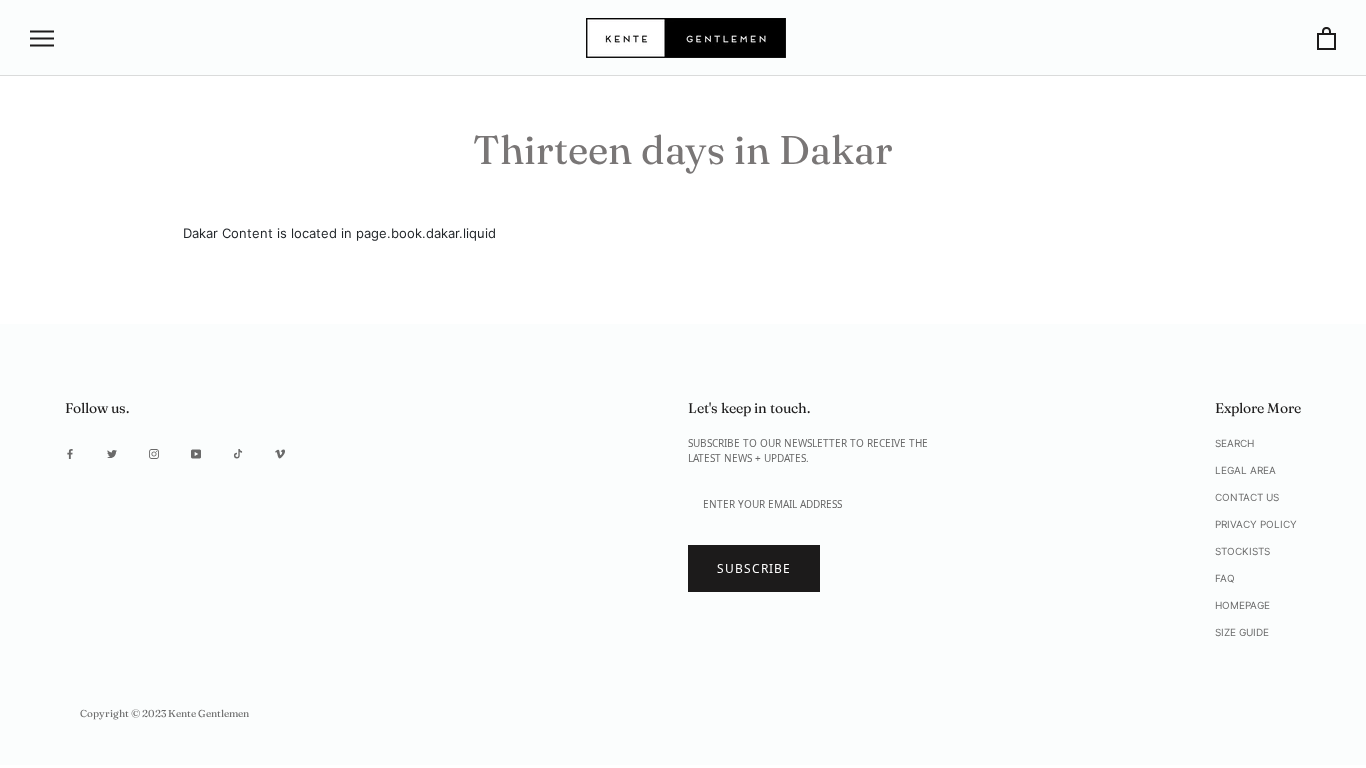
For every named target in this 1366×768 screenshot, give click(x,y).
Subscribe (754, 568)
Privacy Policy (1256, 524)
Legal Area (1245, 470)
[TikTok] (238, 452)
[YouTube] (196, 452)
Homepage (1242, 605)
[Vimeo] (280, 452)
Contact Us (1247, 497)
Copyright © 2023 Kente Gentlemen (164, 713)
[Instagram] (154, 452)
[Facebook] (70, 452)
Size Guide (1242, 632)
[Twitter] (112, 452)
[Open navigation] (42, 38)
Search (1234, 443)
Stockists (1242, 551)
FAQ (1225, 578)
